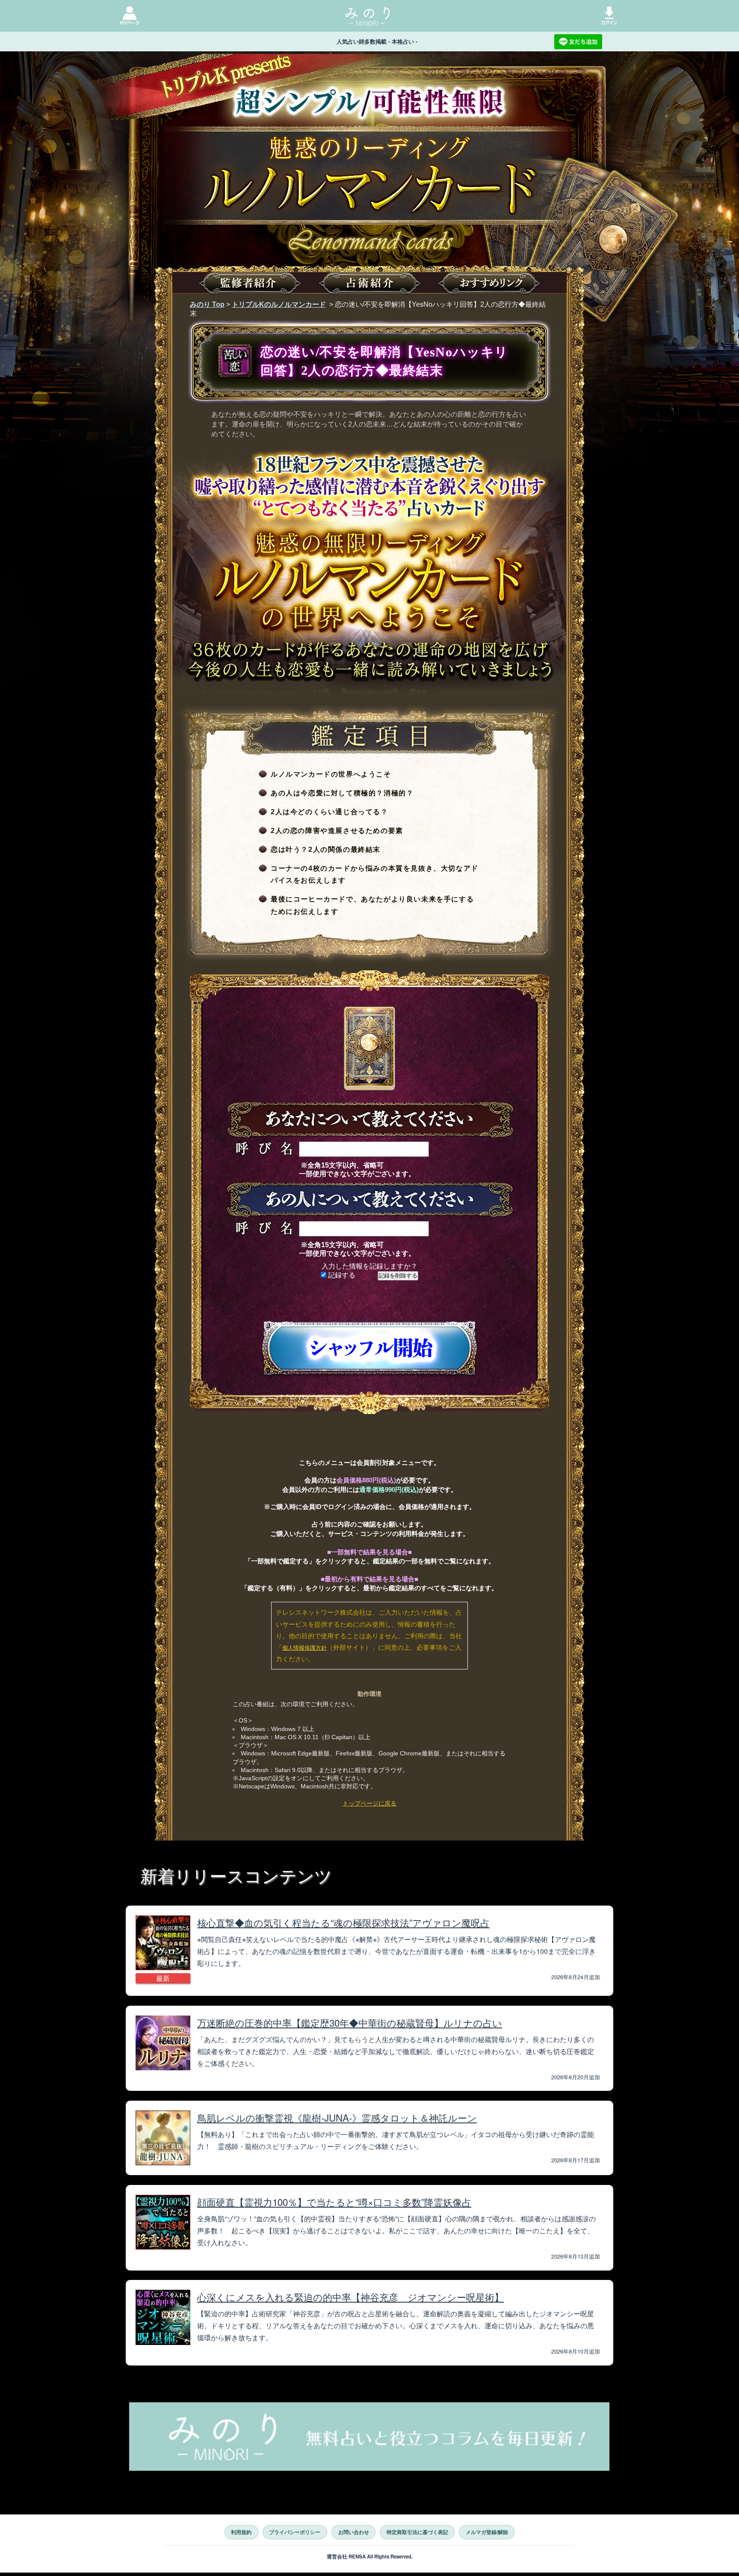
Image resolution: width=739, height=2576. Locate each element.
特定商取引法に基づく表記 (417, 2532)
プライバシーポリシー (295, 2532)
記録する (341, 1275)
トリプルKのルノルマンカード (279, 304)
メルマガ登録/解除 (487, 2532)
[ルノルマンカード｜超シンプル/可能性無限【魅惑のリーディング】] (369, 195)
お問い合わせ (354, 2532)
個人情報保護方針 (304, 1648)
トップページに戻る (369, 1803)
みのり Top (207, 304)
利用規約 (241, 2532)
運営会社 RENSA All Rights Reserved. (370, 2557)
